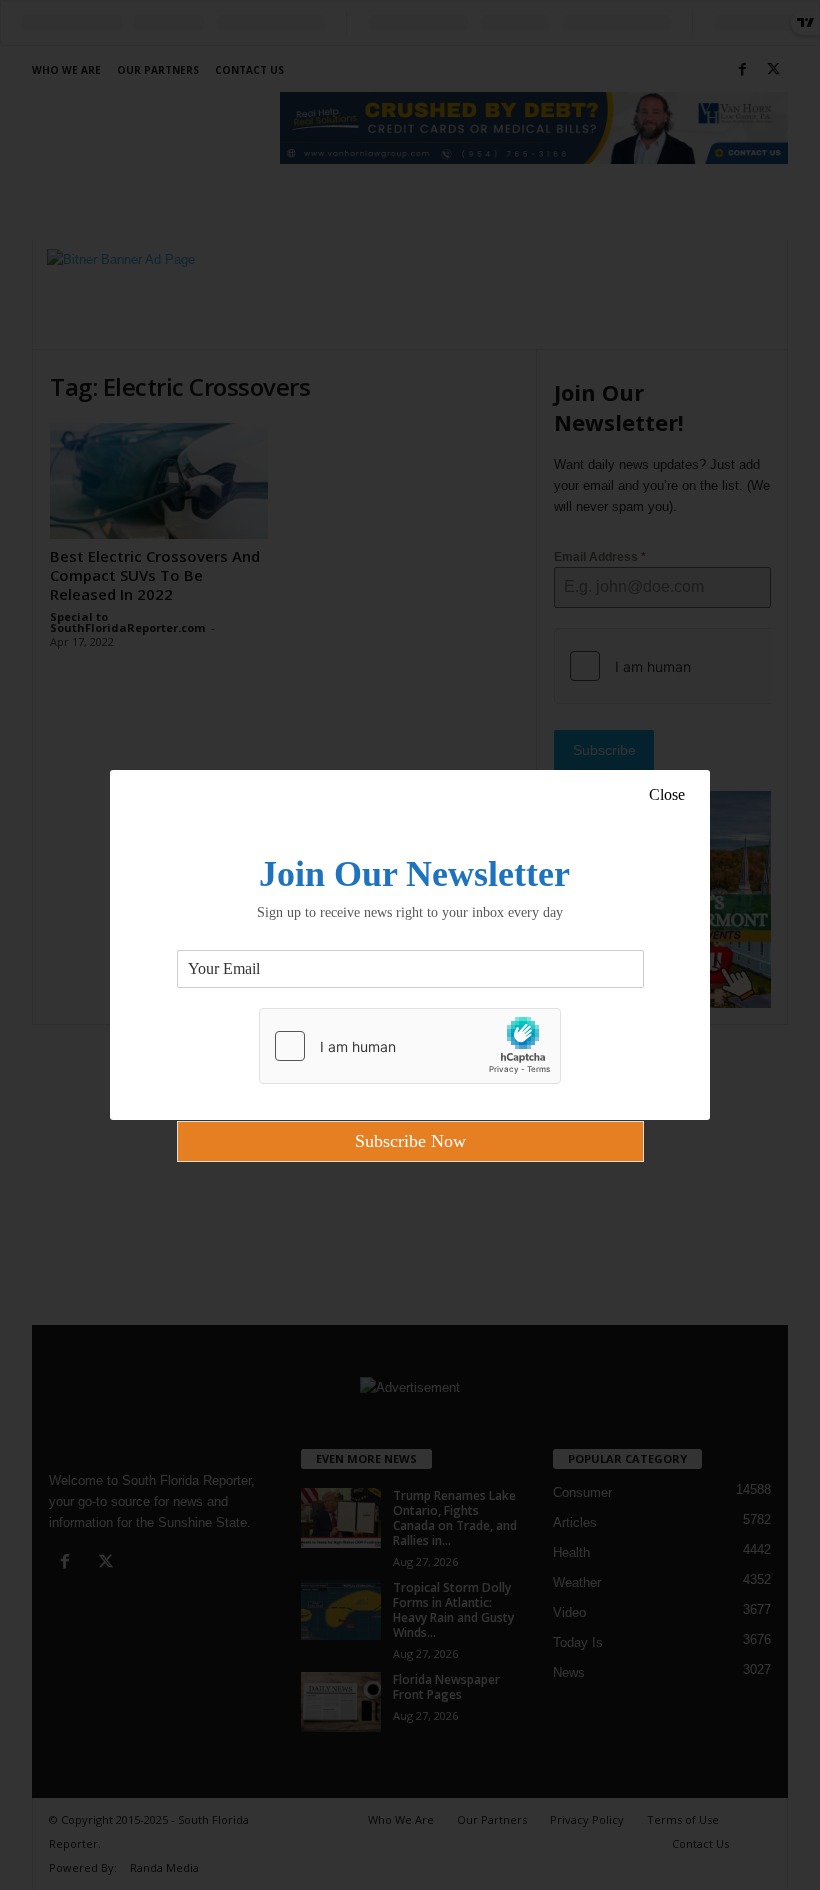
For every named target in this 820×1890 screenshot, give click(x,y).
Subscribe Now (410, 1141)
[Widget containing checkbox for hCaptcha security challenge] (410, 1046)
